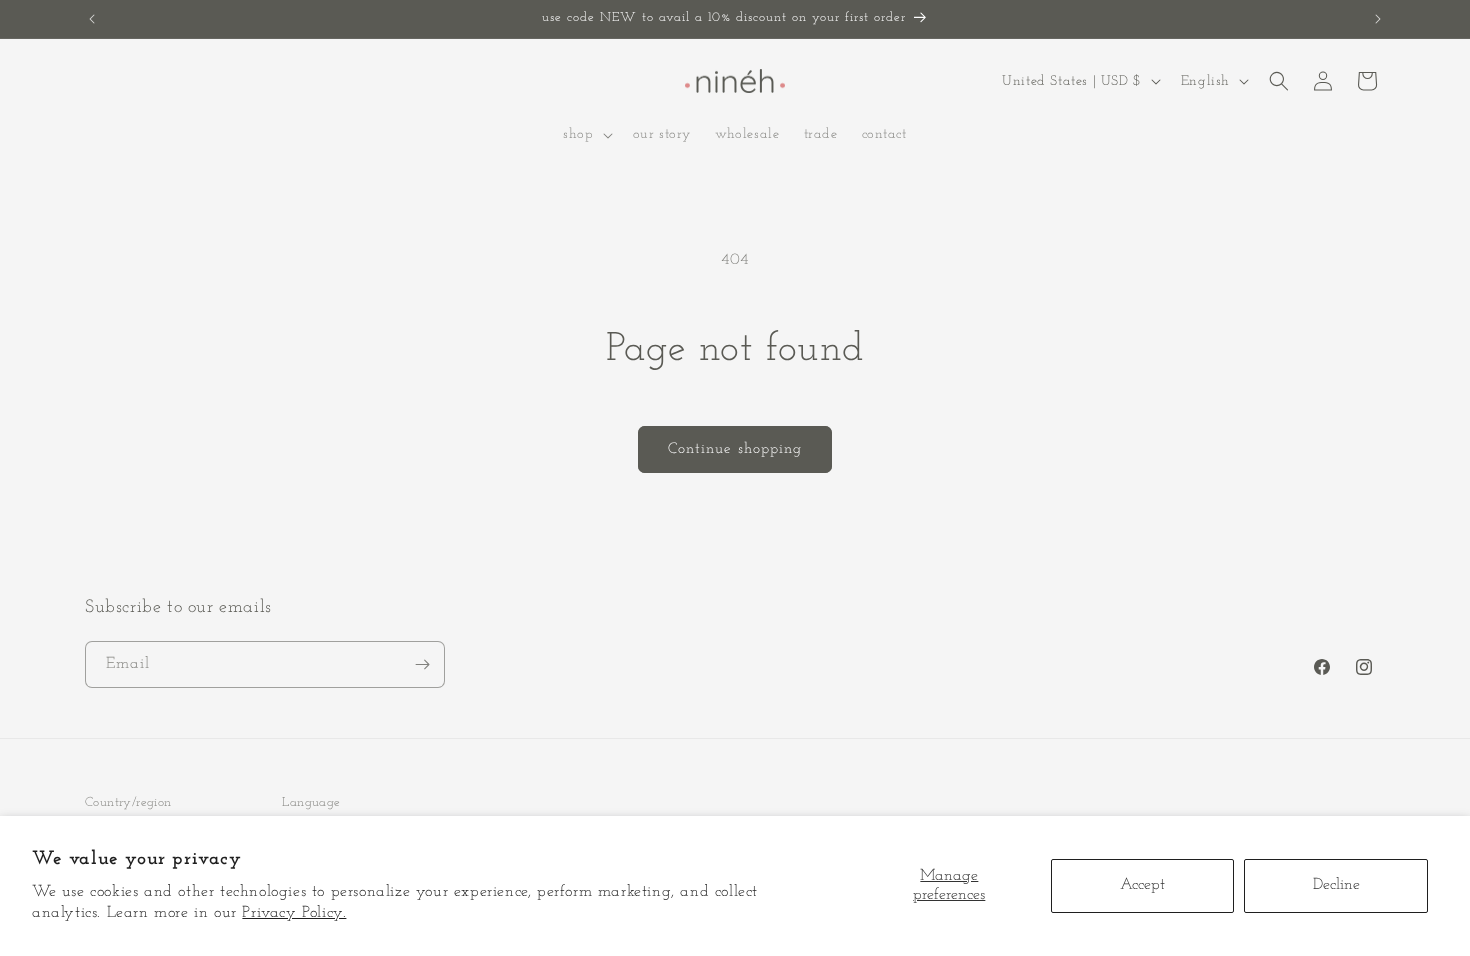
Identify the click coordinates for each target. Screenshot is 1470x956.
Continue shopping (735, 449)
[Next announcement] (1378, 19)
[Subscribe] (422, 664)
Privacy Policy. (294, 913)
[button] (585, 135)
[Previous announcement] (92, 19)
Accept (1142, 885)
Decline (1336, 885)
